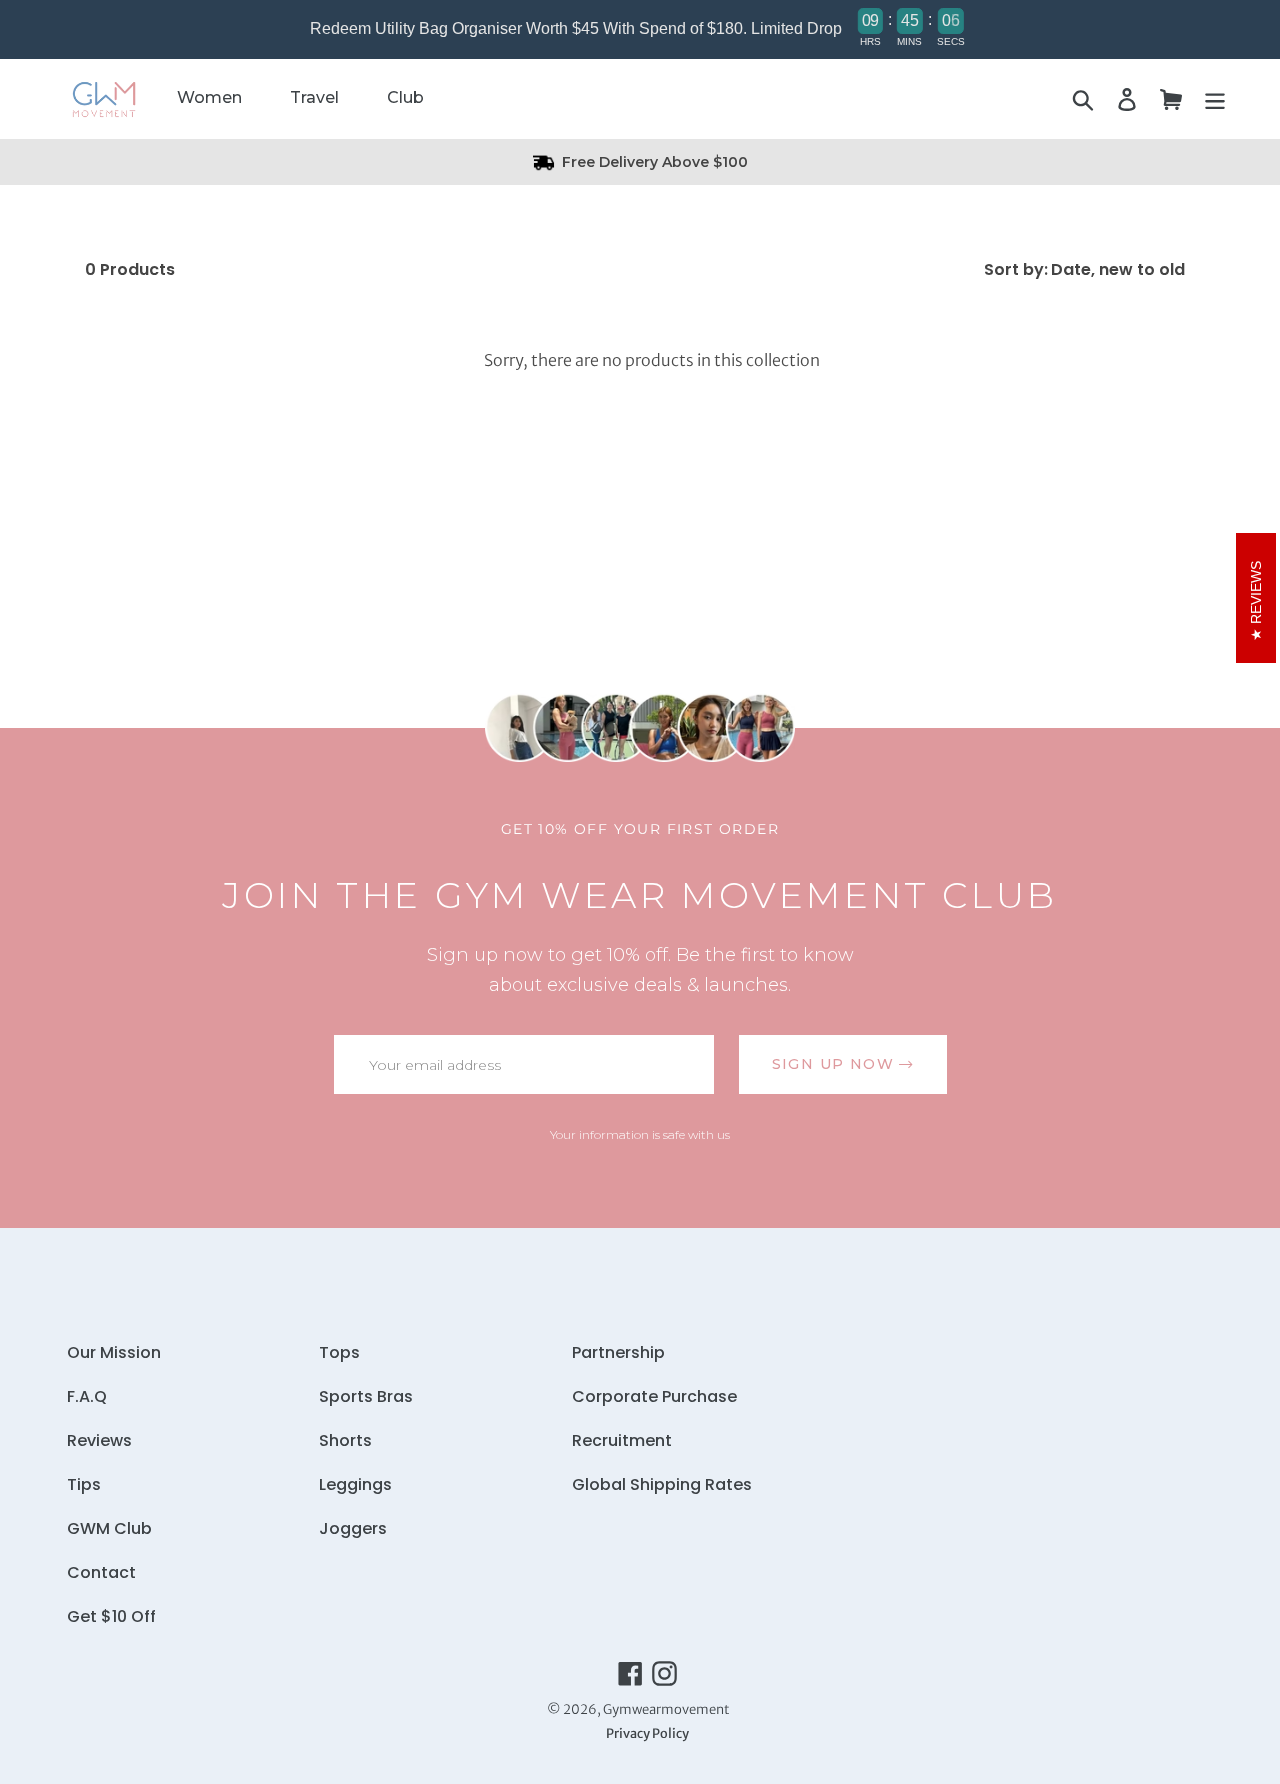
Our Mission (114, 1352)
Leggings (355, 1484)
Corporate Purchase (654, 1396)
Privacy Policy (647, 1733)
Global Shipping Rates (662, 1484)
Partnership (618, 1352)
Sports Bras (366, 1396)
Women (209, 97)
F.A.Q (87, 1396)
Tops (339, 1352)
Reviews (99, 1440)
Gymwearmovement (666, 1709)
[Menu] (1215, 99)
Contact (101, 1572)
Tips (84, 1484)
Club (405, 97)
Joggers (353, 1528)
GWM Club (109, 1528)
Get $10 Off (111, 1616)
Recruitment (622, 1440)
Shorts (345, 1440)
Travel (314, 97)
